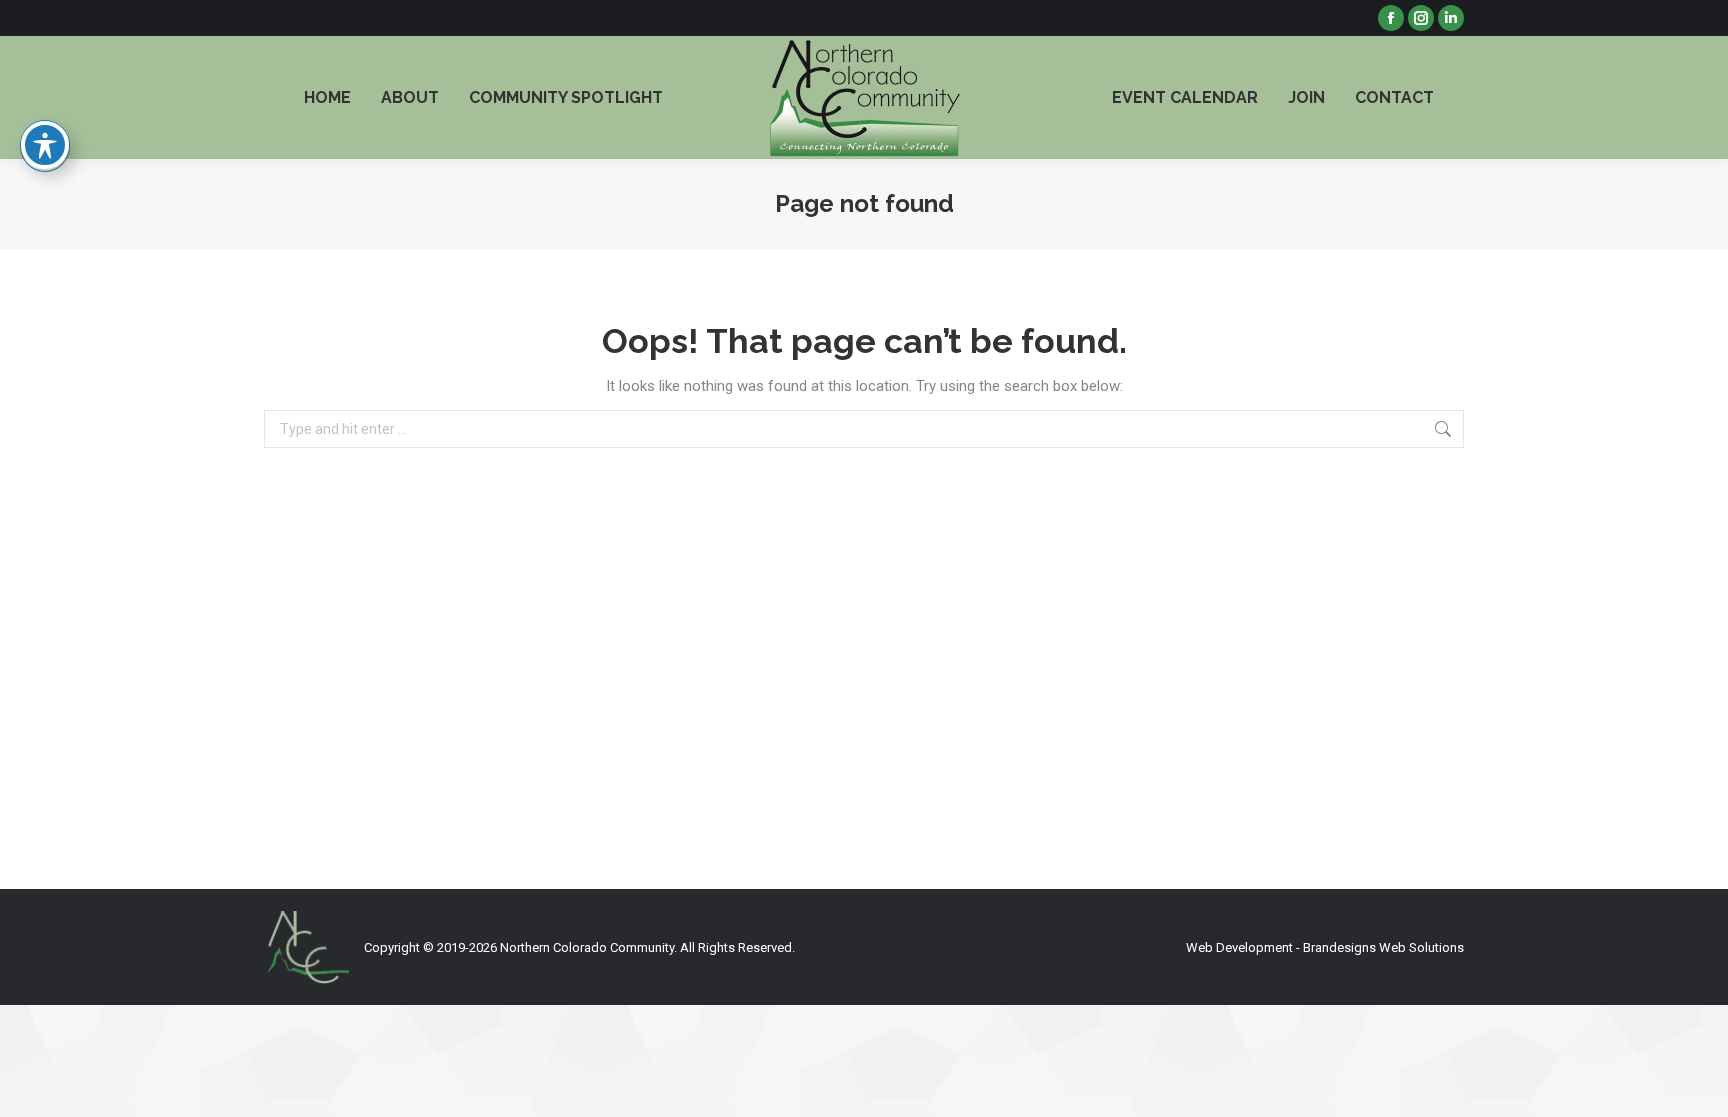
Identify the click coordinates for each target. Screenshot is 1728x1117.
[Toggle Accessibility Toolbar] (45, 145)
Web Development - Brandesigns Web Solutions (1325, 947)
